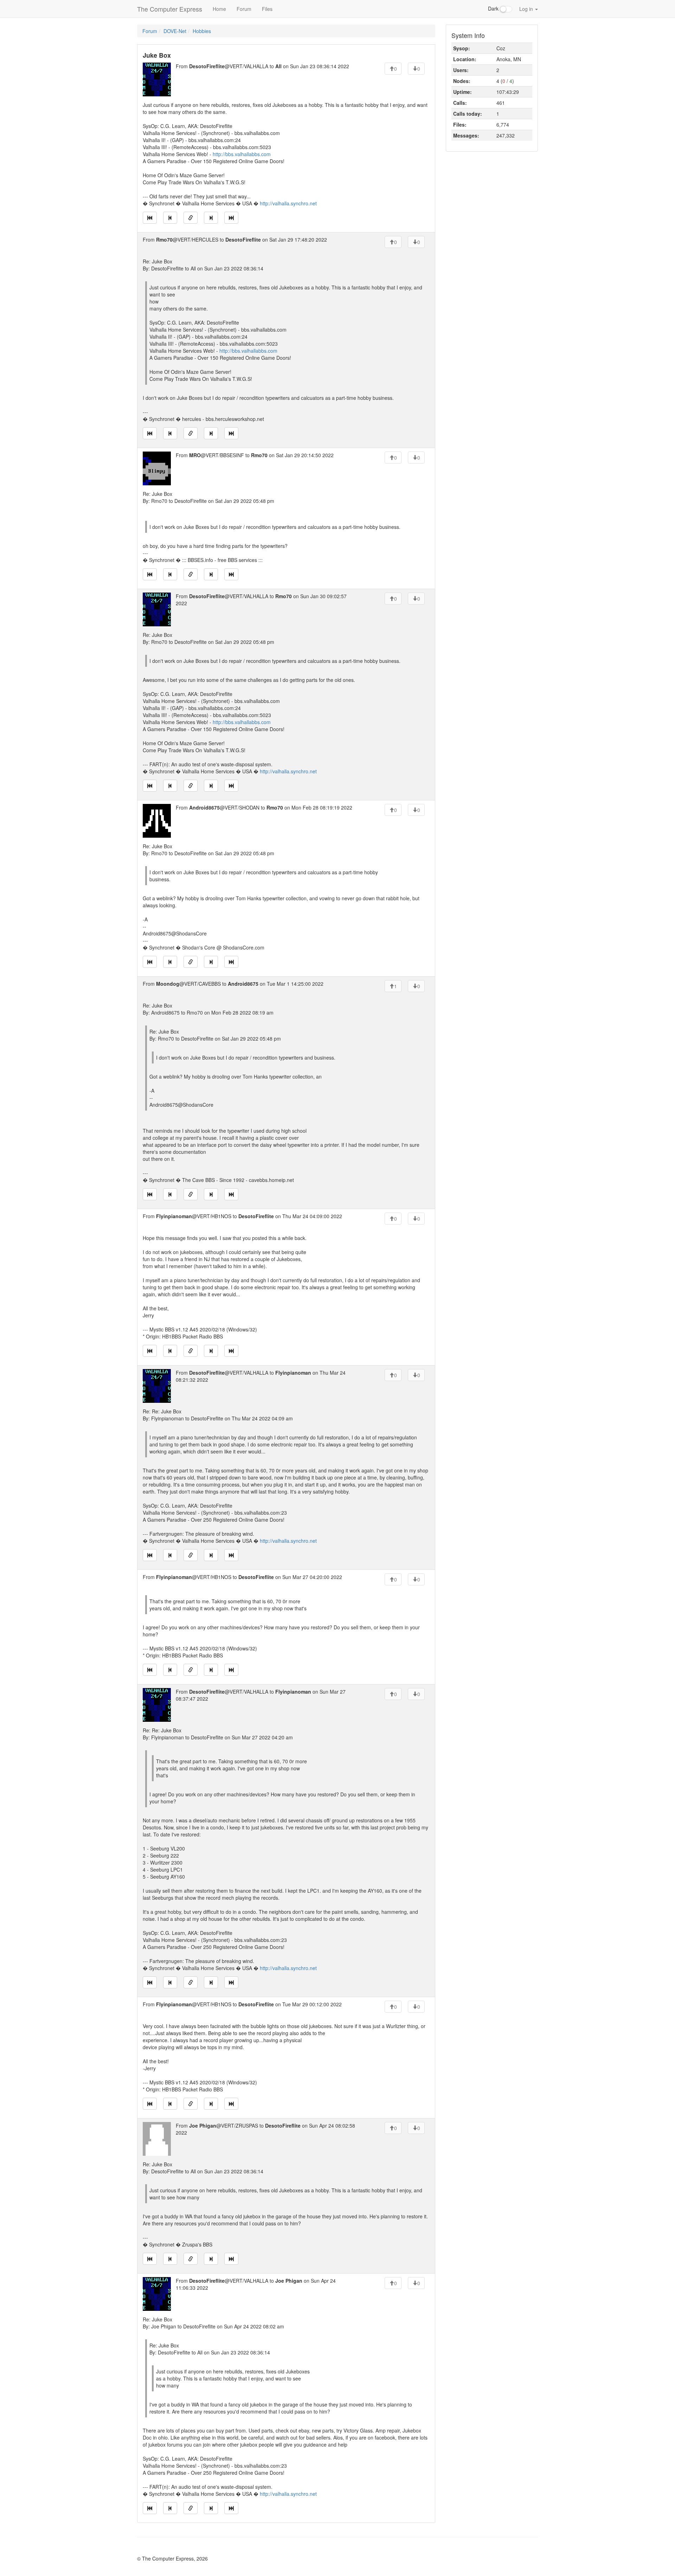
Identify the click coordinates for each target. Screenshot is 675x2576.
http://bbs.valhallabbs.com (242, 154)
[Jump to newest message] (231, 218)
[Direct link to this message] (191, 218)
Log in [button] (527, 9)
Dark (494, 8)
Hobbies (202, 31)
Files (267, 9)
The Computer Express (170, 9)
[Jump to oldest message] (150, 218)
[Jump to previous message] (170, 218)
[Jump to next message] (211, 218)
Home (219, 9)
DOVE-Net (175, 31)
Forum (244, 9)
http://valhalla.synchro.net (288, 203)
